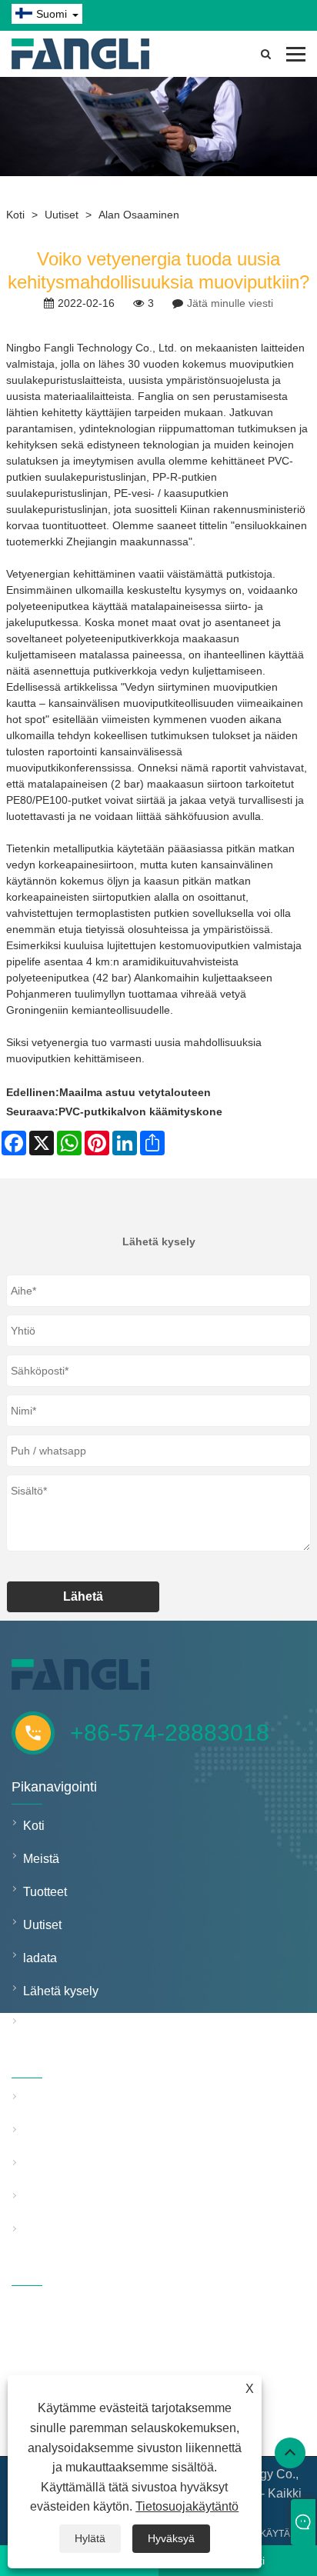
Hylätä (90, 2538)
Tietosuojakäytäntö (187, 2506)
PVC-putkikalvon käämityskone (140, 1111)
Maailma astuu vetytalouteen (135, 1092)
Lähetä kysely (61, 1991)
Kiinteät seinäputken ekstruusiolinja (94, 2099)
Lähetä (83, 1596)
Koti (15, 215)
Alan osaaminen (139, 215)
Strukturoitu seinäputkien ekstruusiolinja (94, 2133)
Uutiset (62, 215)
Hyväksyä (171, 2538)
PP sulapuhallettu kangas (93, 2232)
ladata (40, 1958)
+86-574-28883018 (170, 1733)
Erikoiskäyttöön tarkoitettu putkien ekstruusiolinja (94, 2166)
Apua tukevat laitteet (78, 2199)
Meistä (41, 1859)
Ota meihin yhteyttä (75, 2024)
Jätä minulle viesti (230, 303)
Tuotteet (45, 1892)
